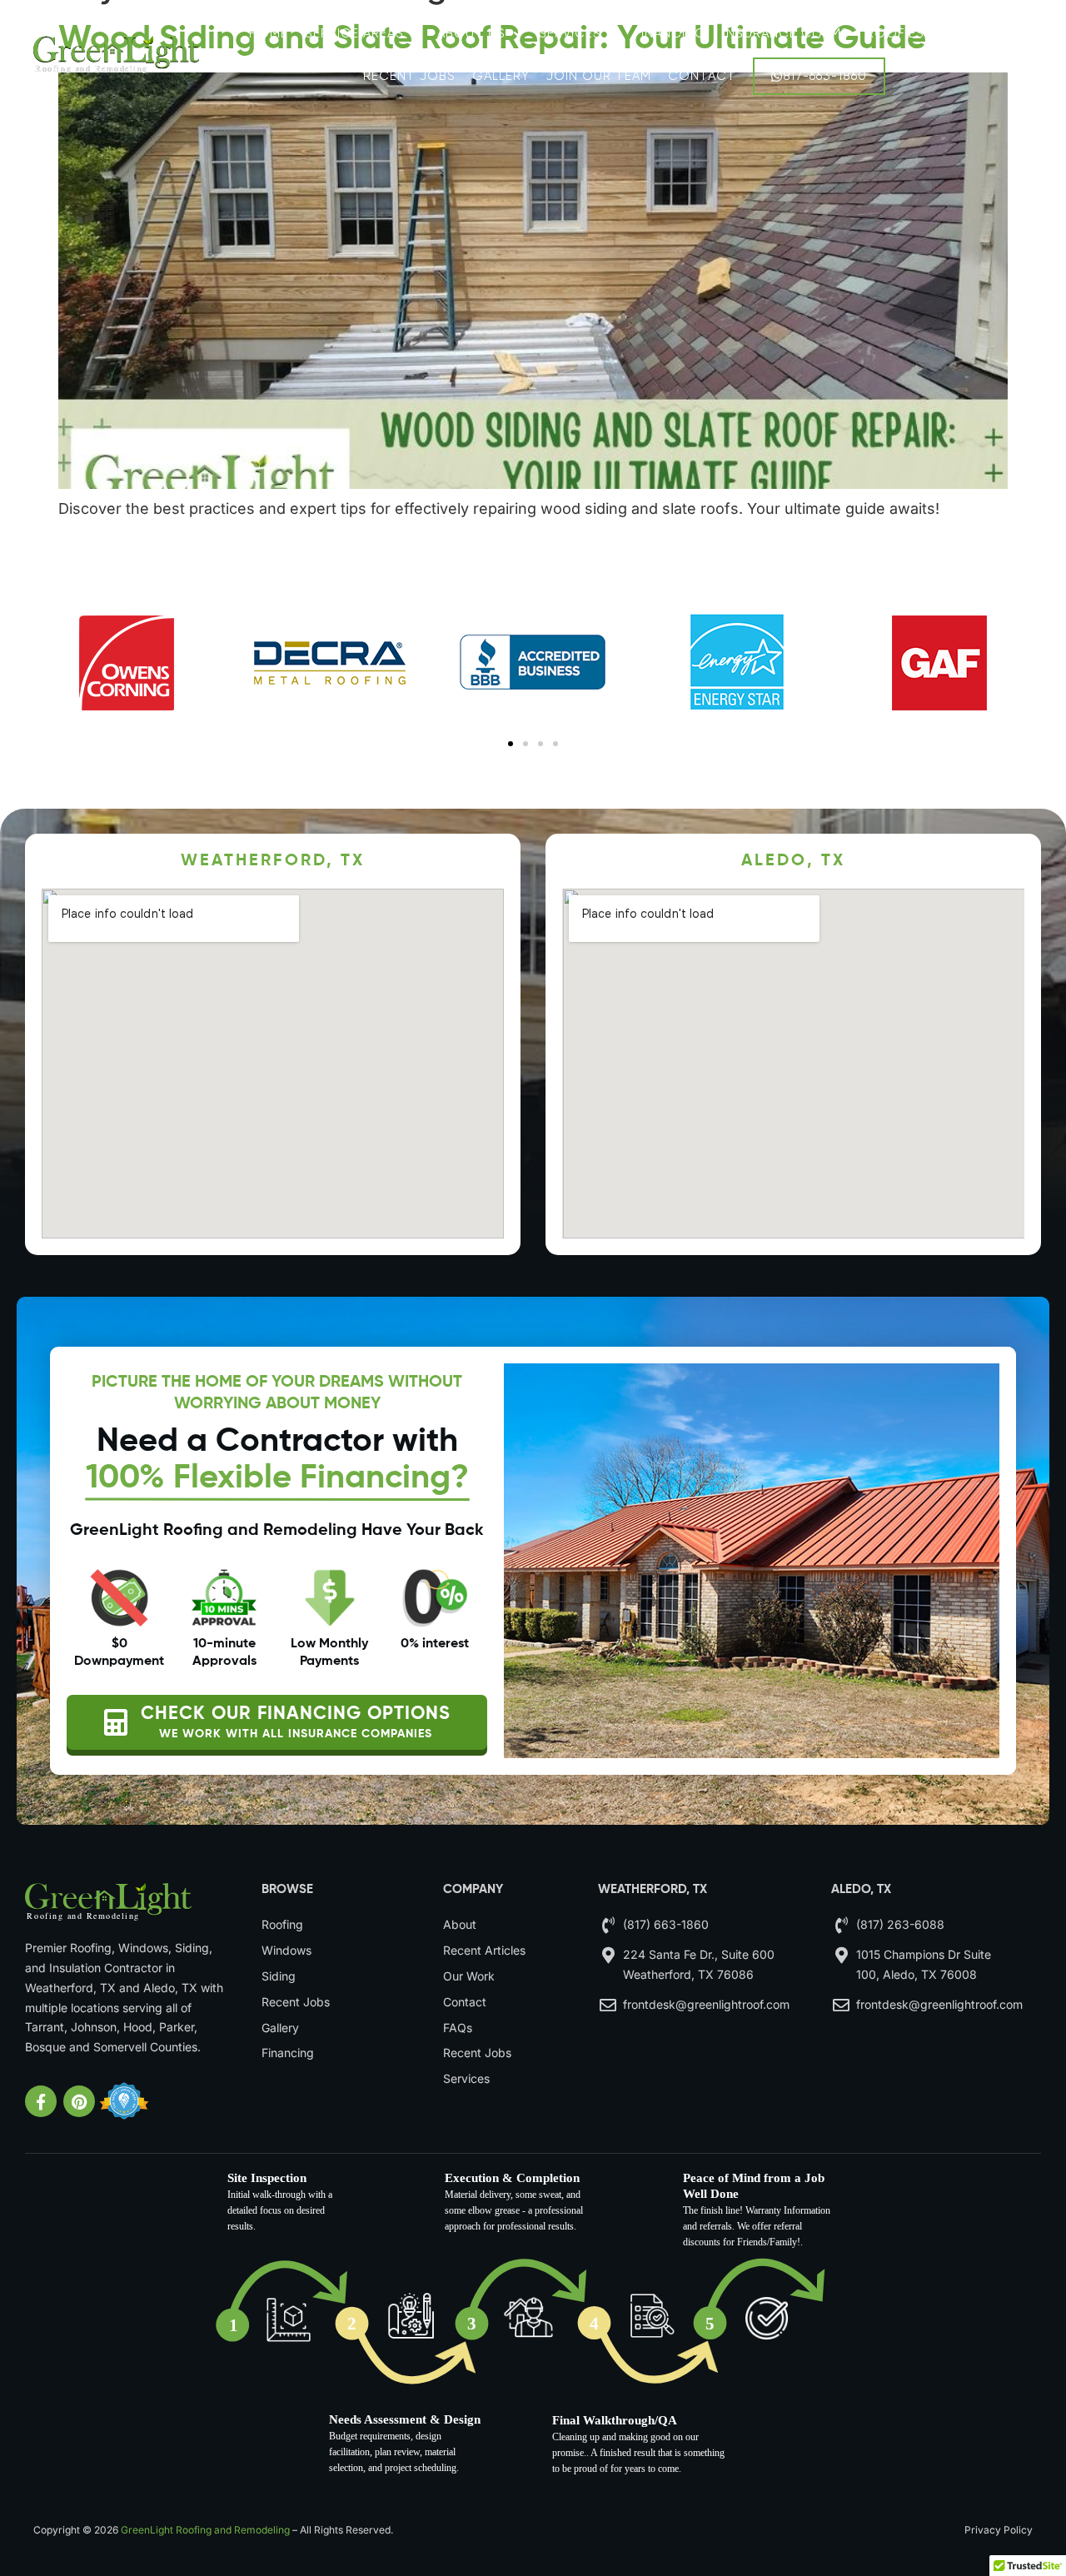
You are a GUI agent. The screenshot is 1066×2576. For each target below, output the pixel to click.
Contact (702, 76)
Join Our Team (599, 76)
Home (269, 33)
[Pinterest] (79, 2101)
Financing (670, 33)
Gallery (501, 76)
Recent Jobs (409, 76)
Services (570, 33)
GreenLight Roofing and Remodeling (205, 2530)
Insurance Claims (786, 33)
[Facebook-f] (41, 2101)
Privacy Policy (999, 2530)
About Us (471, 33)
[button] (511, 744)
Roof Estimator (925, 33)
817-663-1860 (825, 76)
